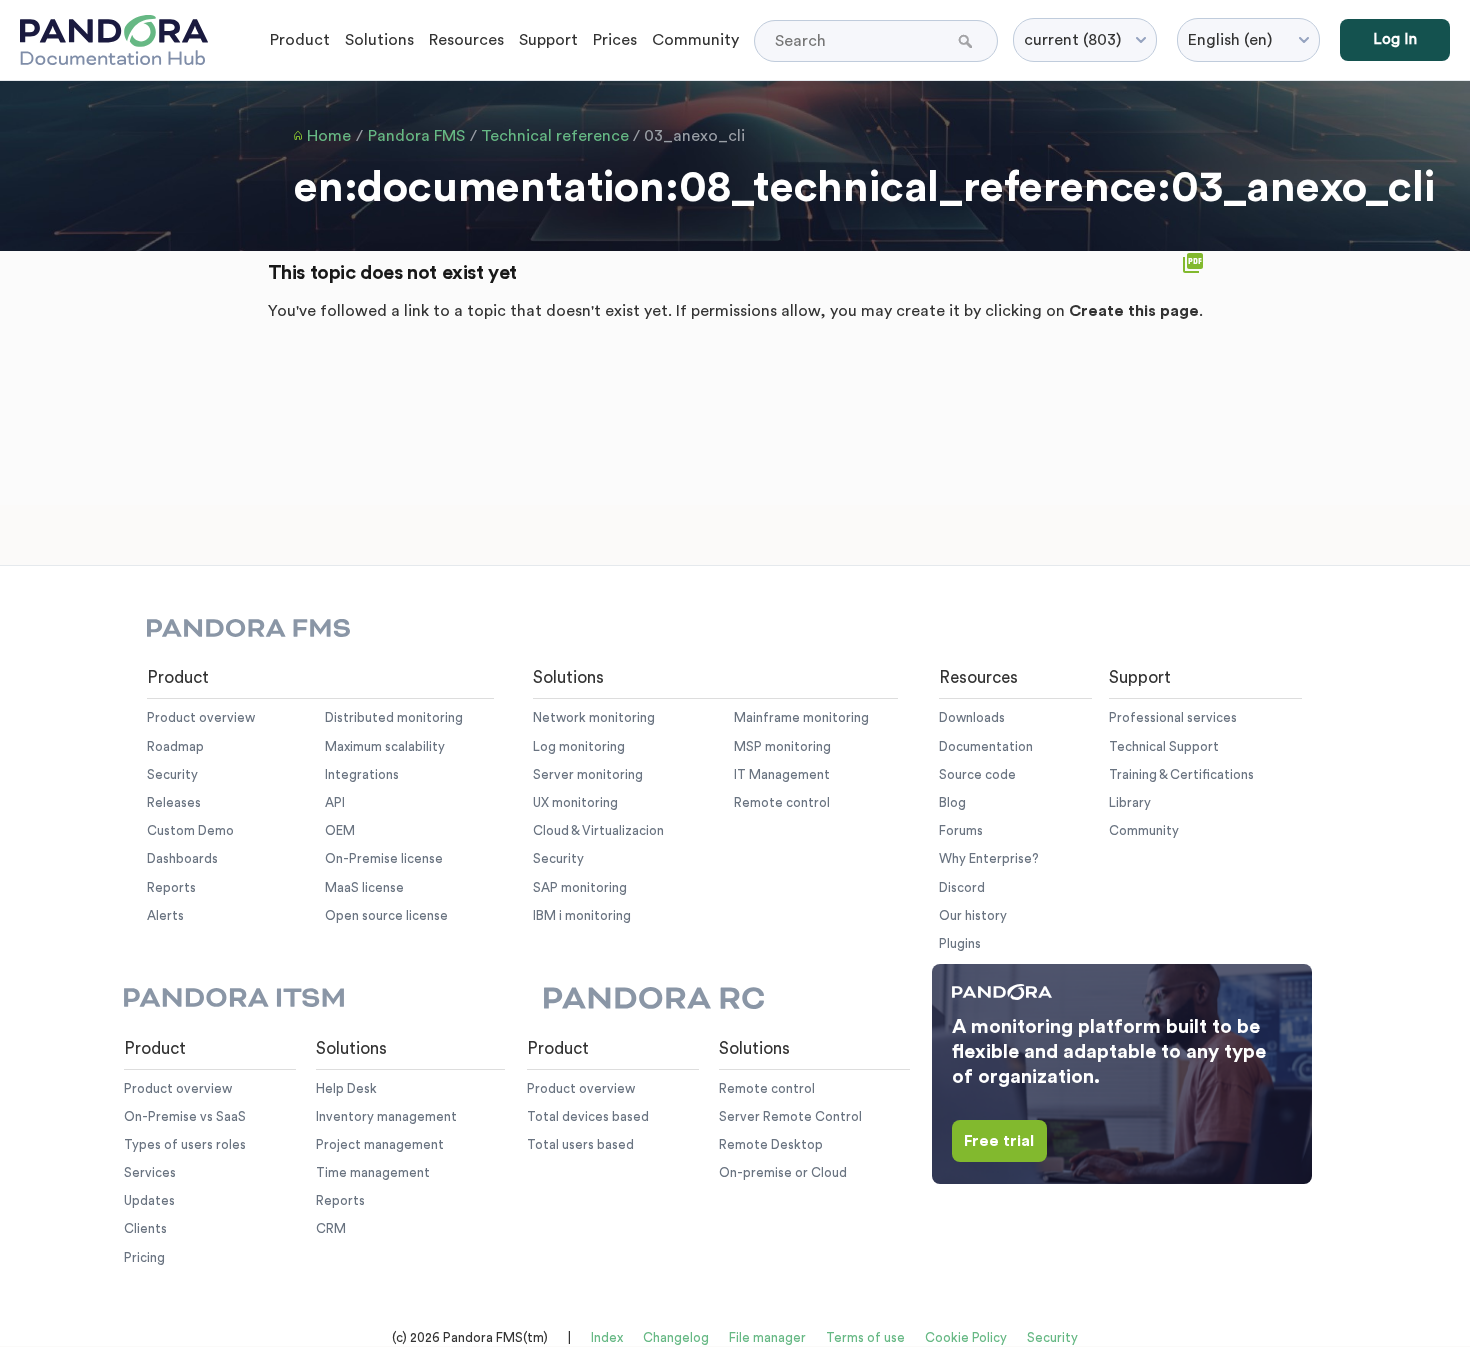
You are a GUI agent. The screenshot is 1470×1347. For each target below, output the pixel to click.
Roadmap (175, 746)
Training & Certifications (1181, 774)
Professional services (1173, 717)
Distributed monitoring (394, 717)
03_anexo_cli (694, 136)
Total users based (580, 1144)
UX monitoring (575, 802)
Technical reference (555, 136)
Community (695, 40)
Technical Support (1164, 746)
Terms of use (865, 1337)
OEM (340, 830)
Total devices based (588, 1116)
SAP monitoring (580, 887)
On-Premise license (384, 858)
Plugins (960, 943)
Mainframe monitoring (801, 717)
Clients (145, 1228)
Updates (149, 1200)
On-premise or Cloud (783, 1172)
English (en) (1230, 40)
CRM (331, 1228)
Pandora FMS (416, 136)
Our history (973, 915)
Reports (171, 887)
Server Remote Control (790, 1116)
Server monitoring (588, 774)
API (335, 802)
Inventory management (386, 1116)
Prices (615, 40)
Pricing (144, 1257)
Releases (174, 802)
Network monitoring (594, 717)
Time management (373, 1172)
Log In (1395, 39)
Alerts (165, 915)
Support (548, 40)
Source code (977, 774)
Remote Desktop (771, 1144)
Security (172, 774)
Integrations (362, 774)
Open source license (386, 915)
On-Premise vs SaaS (185, 1116)
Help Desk (346, 1088)
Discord (962, 887)
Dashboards (182, 858)
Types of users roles (185, 1144)
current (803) (1072, 40)
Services (150, 1172)
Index (607, 1337)
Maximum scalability (385, 746)
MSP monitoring (782, 746)
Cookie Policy (966, 1337)
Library (1130, 802)
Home (329, 136)
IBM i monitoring (582, 915)
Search (967, 41)
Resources (466, 40)
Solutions (379, 40)
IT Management (782, 774)
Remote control (782, 802)
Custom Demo (190, 830)
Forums (961, 830)
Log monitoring (579, 746)
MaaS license (364, 887)
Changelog (676, 1337)
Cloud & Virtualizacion (598, 830)
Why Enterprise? (989, 858)
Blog (952, 802)
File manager (767, 1337)
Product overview (201, 717)
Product (300, 40)
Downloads (972, 717)
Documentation (986, 746)
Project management (380, 1144)
